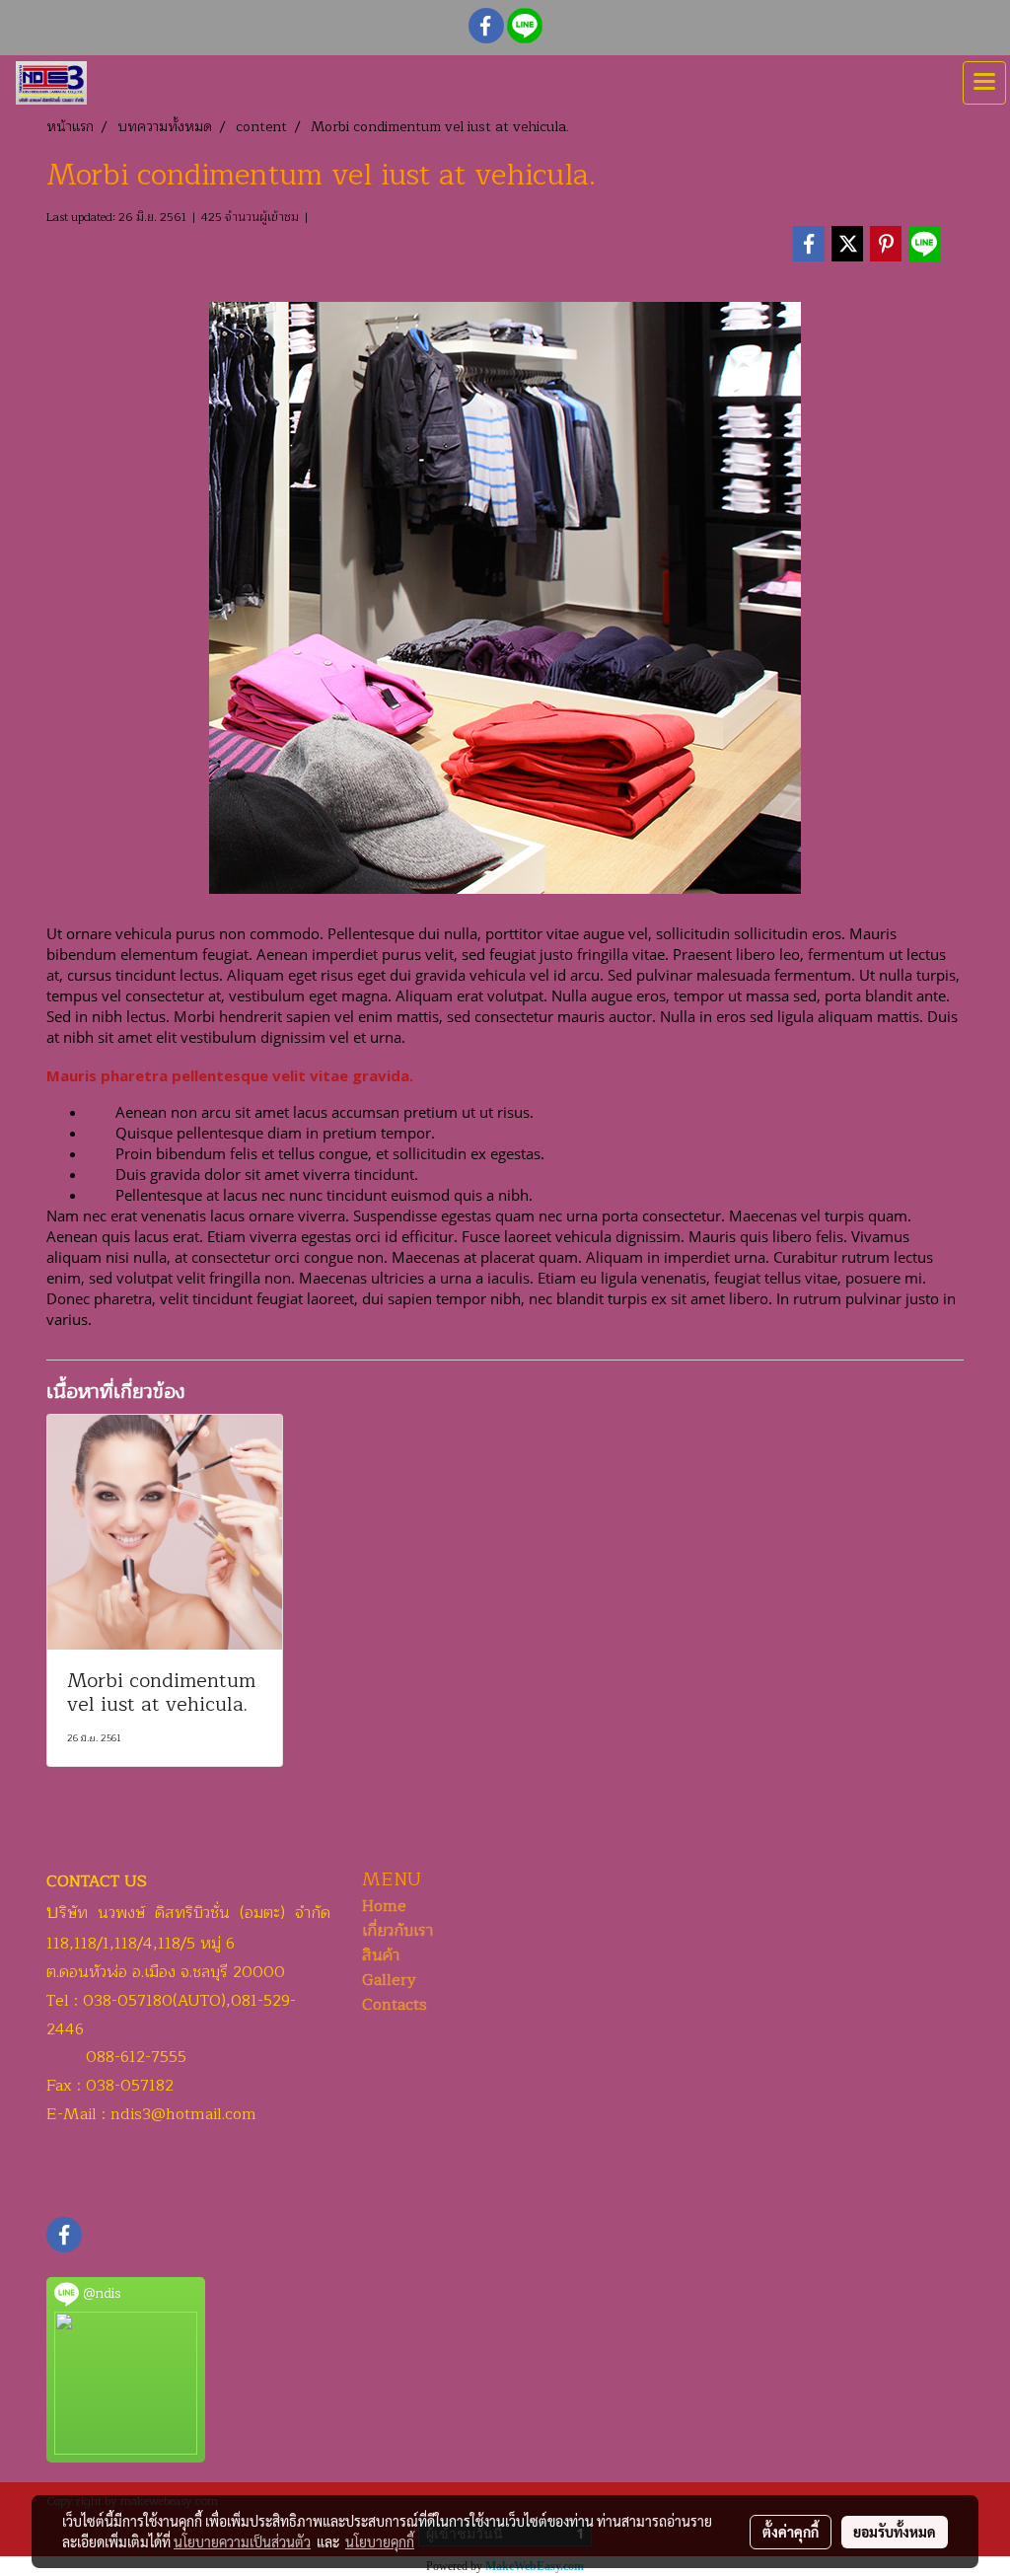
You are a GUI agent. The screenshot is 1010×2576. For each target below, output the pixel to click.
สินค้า (381, 1955)
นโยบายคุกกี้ (380, 2541)
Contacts (395, 2005)
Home (384, 1906)
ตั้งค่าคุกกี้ (791, 2532)
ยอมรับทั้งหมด (895, 2532)
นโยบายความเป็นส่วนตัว (242, 2541)
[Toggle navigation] (984, 83)
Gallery (389, 1980)
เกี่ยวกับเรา (397, 1931)
